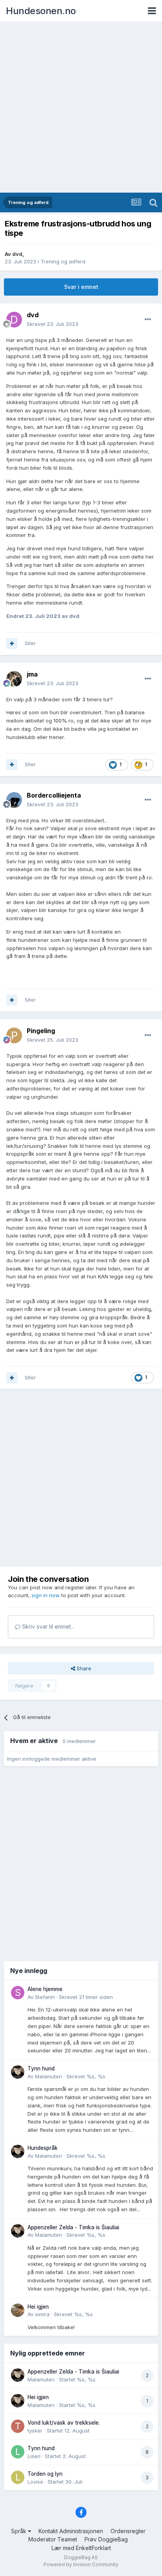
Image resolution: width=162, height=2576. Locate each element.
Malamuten (49, 2076)
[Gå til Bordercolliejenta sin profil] (14, 800)
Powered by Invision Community (81, 2564)
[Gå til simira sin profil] (18, 2310)
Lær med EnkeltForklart (81, 2548)
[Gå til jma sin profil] (14, 679)
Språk (19, 2531)
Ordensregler (128, 2531)
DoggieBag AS (81, 2557)
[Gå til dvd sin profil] (14, 320)
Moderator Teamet (53, 2539)
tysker (35, 2431)
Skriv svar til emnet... (47, 1626)
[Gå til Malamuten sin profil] (18, 2072)
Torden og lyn (45, 2474)
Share (83, 1668)
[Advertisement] (81, 108)
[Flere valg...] (148, 320)
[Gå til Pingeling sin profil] (14, 1035)
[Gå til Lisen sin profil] (18, 2452)
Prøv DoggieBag (106, 2539)
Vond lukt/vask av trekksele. (64, 2423)
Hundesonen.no (41, 11)
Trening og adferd (63, 261)
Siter (30, 643)
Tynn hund (41, 2069)
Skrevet (52, 324)
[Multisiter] (12, 644)
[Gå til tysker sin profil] (18, 2426)
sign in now (46, 1595)
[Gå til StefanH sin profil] (18, 1993)
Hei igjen (38, 2307)
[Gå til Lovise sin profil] (18, 2477)
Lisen (34, 2456)
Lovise (35, 2482)
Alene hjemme (45, 1989)
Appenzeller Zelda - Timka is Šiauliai (73, 2227)
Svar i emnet (81, 287)
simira (42, 2314)
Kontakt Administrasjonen (71, 2531)
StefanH (45, 1997)
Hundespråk (43, 2148)
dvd (17, 254)
